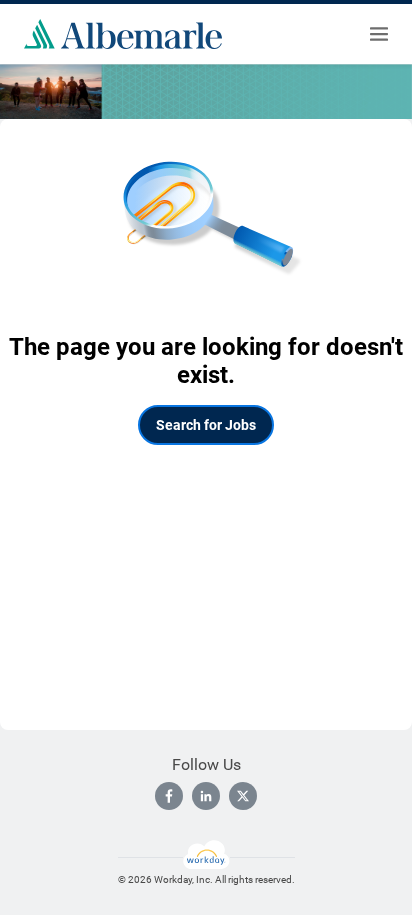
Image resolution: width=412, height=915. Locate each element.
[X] (243, 796)
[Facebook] (169, 796)
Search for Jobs (206, 425)
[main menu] (379, 34)
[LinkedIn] (206, 796)
